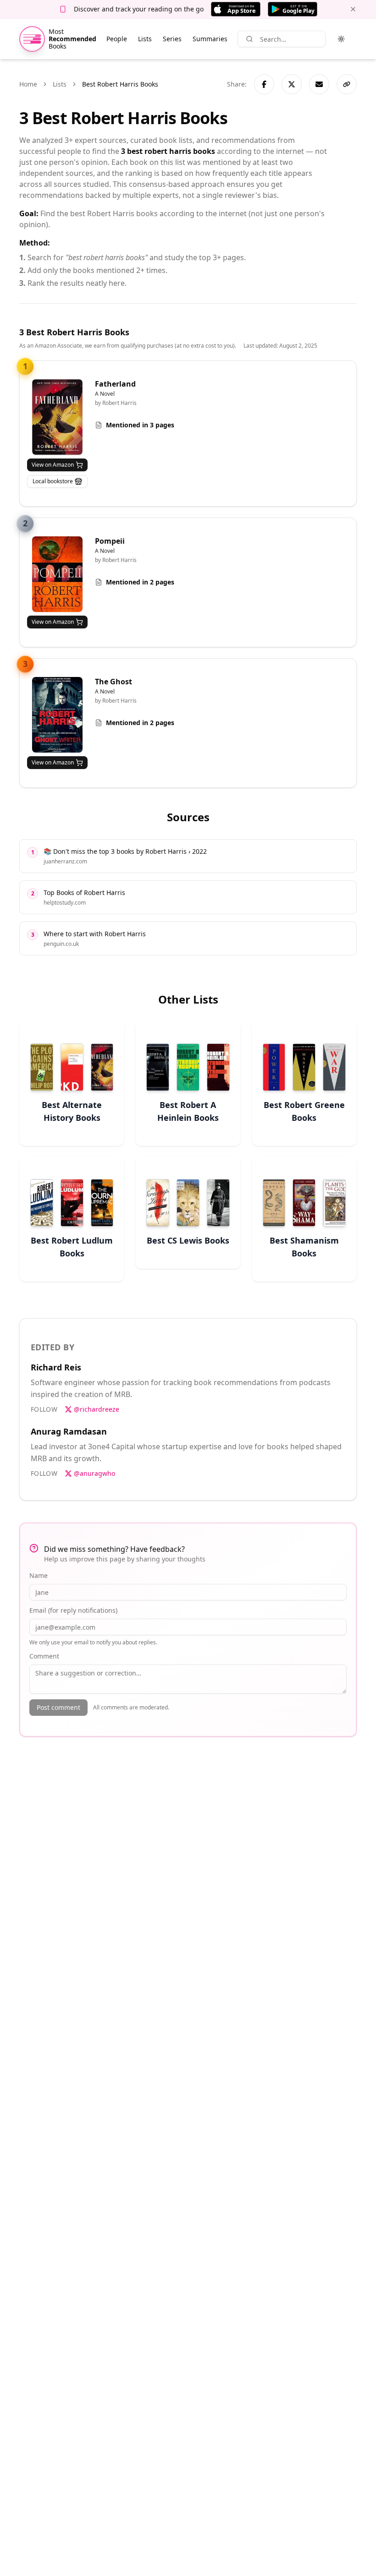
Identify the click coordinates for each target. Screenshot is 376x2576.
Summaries (210, 39)
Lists (145, 39)
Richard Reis (56, 1367)
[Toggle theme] (341, 39)
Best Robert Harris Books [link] (120, 84)
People (117, 39)
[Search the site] (249, 39)
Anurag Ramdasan (69, 1431)
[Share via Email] (319, 84)
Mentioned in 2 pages (140, 582)
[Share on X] (292, 84)
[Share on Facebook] (264, 84)
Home (28, 84)
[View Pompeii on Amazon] (57, 574)
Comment (44, 1656)
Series (172, 39)
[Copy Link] (347, 84)
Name (39, 1575)
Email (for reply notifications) (73, 1610)
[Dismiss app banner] (353, 9)
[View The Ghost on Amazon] (57, 715)
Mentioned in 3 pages (140, 425)
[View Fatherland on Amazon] (57, 417)
